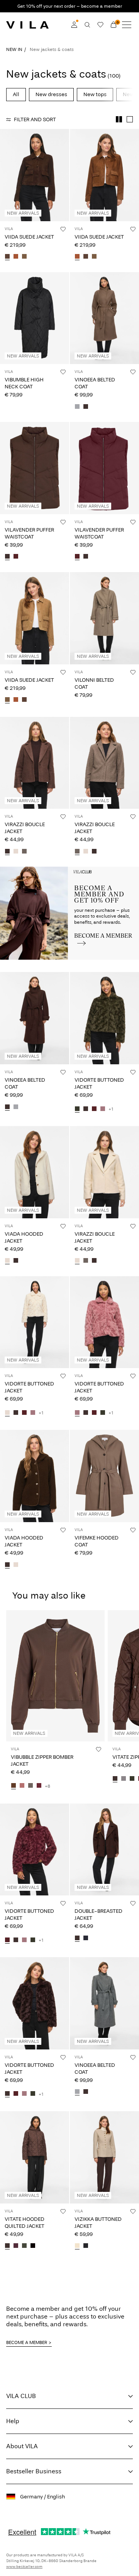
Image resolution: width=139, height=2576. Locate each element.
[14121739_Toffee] (16, 257)
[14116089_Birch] (16, 852)
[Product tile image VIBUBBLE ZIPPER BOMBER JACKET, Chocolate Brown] (55, 1676)
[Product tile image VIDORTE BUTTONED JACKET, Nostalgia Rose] (104, 1322)
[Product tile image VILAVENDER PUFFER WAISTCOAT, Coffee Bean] (35, 468)
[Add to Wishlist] (63, 229)
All (16, 94)
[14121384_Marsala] (22, 1786)
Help (13, 2421)
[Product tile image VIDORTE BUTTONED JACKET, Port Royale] (35, 1850)
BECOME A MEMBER (27, 2342)
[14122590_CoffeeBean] (7, 2246)
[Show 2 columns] (119, 119)
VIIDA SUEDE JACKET (29, 237)
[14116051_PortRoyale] (16, 557)
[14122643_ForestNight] (132, 1779)
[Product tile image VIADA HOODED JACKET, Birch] (35, 1172)
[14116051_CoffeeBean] (7, 557)
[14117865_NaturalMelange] (77, 2246)
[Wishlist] (100, 25)
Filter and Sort (35, 119)
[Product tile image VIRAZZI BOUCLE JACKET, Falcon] (104, 763)
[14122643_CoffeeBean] (115, 1779)
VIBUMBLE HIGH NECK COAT (24, 383)
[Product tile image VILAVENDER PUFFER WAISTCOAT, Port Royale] (104, 468)
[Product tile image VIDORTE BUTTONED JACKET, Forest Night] (104, 1018)
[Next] (7, 182)
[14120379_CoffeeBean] (16, 1261)
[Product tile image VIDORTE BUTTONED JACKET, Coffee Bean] (35, 2003)
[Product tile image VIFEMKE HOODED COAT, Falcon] (104, 1476)
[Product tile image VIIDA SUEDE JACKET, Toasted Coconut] (35, 618)
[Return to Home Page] (27, 25)
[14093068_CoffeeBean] (77, 1938)
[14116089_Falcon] (24, 852)
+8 (47, 1786)
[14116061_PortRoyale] (94, 1109)
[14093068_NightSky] (86, 1938)
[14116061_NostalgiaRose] (103, 1109)
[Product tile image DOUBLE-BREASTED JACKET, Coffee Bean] (104, 1850)
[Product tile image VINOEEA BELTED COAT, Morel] (104, 318)
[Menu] (127, 25)
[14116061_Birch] (7, 1413)
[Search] (87, 25)
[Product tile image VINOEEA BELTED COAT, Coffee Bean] (35, 1018)
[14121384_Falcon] (31, 1786)
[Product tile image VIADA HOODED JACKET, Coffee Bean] (35, 1476)
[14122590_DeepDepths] (24, 2246)
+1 (111, 1109)
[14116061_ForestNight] (77, 1109)
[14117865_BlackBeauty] (86, 2246)
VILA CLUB (21, 2396)
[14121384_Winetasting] (39, 1786)
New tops (95, 94)
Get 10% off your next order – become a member (70, 6)
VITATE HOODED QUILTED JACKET (25, 2223)
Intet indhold (18, 871)
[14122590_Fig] (16, 2246)
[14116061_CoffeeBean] (86, 1109)
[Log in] (74, 25)
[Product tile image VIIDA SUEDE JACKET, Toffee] (104, 175)
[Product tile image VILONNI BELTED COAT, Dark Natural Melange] (104, 618)
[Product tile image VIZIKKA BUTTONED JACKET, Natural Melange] (104, 2157)
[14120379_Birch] (7, 1261)
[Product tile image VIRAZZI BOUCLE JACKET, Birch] (104, 1172)
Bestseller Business (34, 2471)
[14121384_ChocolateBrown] (14, 1786)
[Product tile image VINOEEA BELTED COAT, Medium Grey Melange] (104, 2003)
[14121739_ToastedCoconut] (24, 257)
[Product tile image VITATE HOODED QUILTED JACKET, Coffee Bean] (35, 2157)
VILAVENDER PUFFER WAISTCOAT (29, 533)
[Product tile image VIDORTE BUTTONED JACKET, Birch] (35, 1322)
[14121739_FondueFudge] (7, 257)
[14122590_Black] (33, 2246)
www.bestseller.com (24, 2567)
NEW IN (14, 49)
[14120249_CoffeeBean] (86, 407)
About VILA (22, 2446)
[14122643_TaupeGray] (124, 1779)
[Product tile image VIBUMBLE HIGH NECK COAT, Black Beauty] (35, 318)
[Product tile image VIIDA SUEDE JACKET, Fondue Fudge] (35, 175)
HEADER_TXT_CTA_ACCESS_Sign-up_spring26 (104, 876)
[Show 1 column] (130, 119)
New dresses (51, 94)
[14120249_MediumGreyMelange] (77, 407)
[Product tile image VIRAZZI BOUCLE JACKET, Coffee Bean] (35, 763)
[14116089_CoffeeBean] (7, 852)
